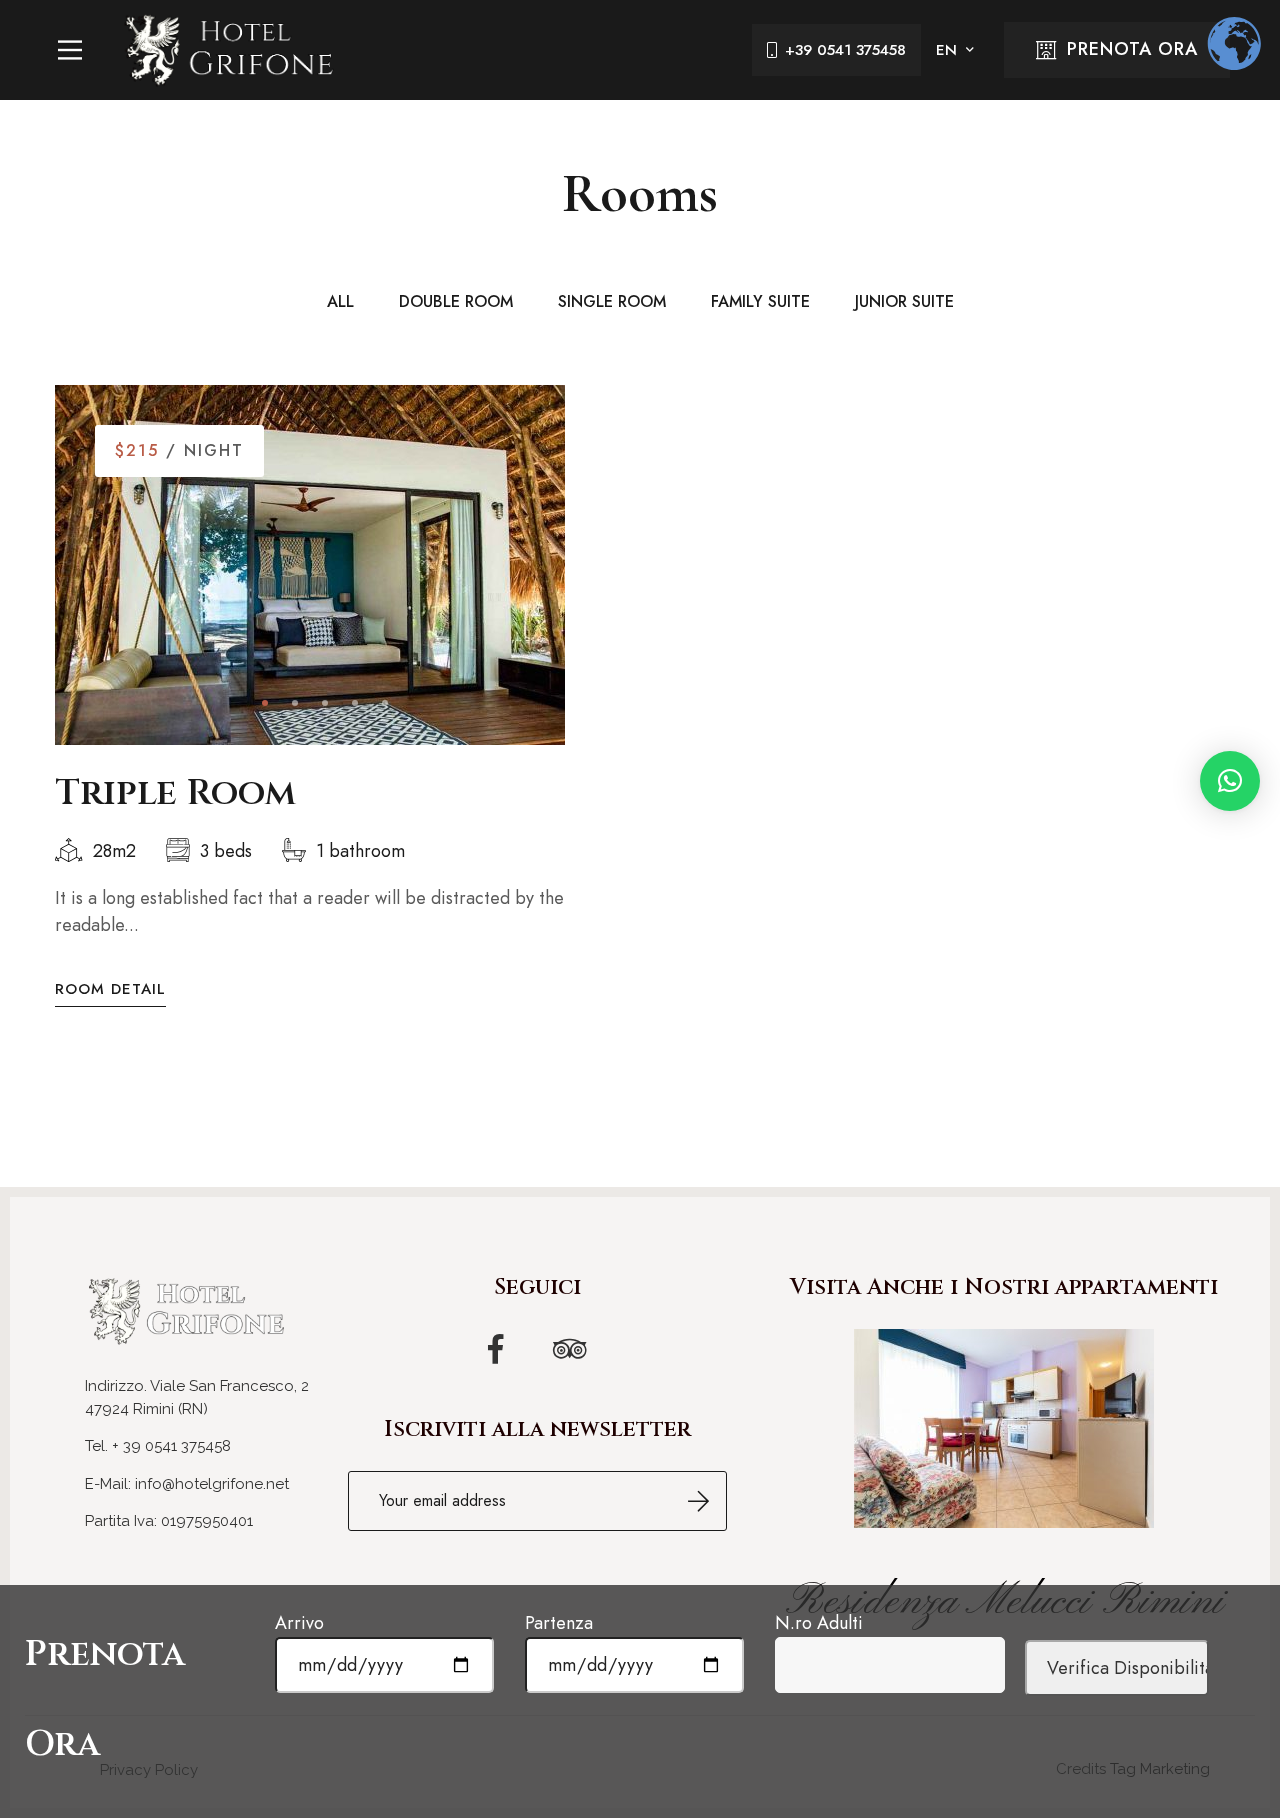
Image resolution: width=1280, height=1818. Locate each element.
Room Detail (110, 989)
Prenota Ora (1132, 49)
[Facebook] (495, 1349)
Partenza (559, 1623)
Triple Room (175, 793)
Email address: (538, 1501)
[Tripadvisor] (570, 1349)
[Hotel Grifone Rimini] (230, 50)
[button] (265, 703)
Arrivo (299, 1623)
